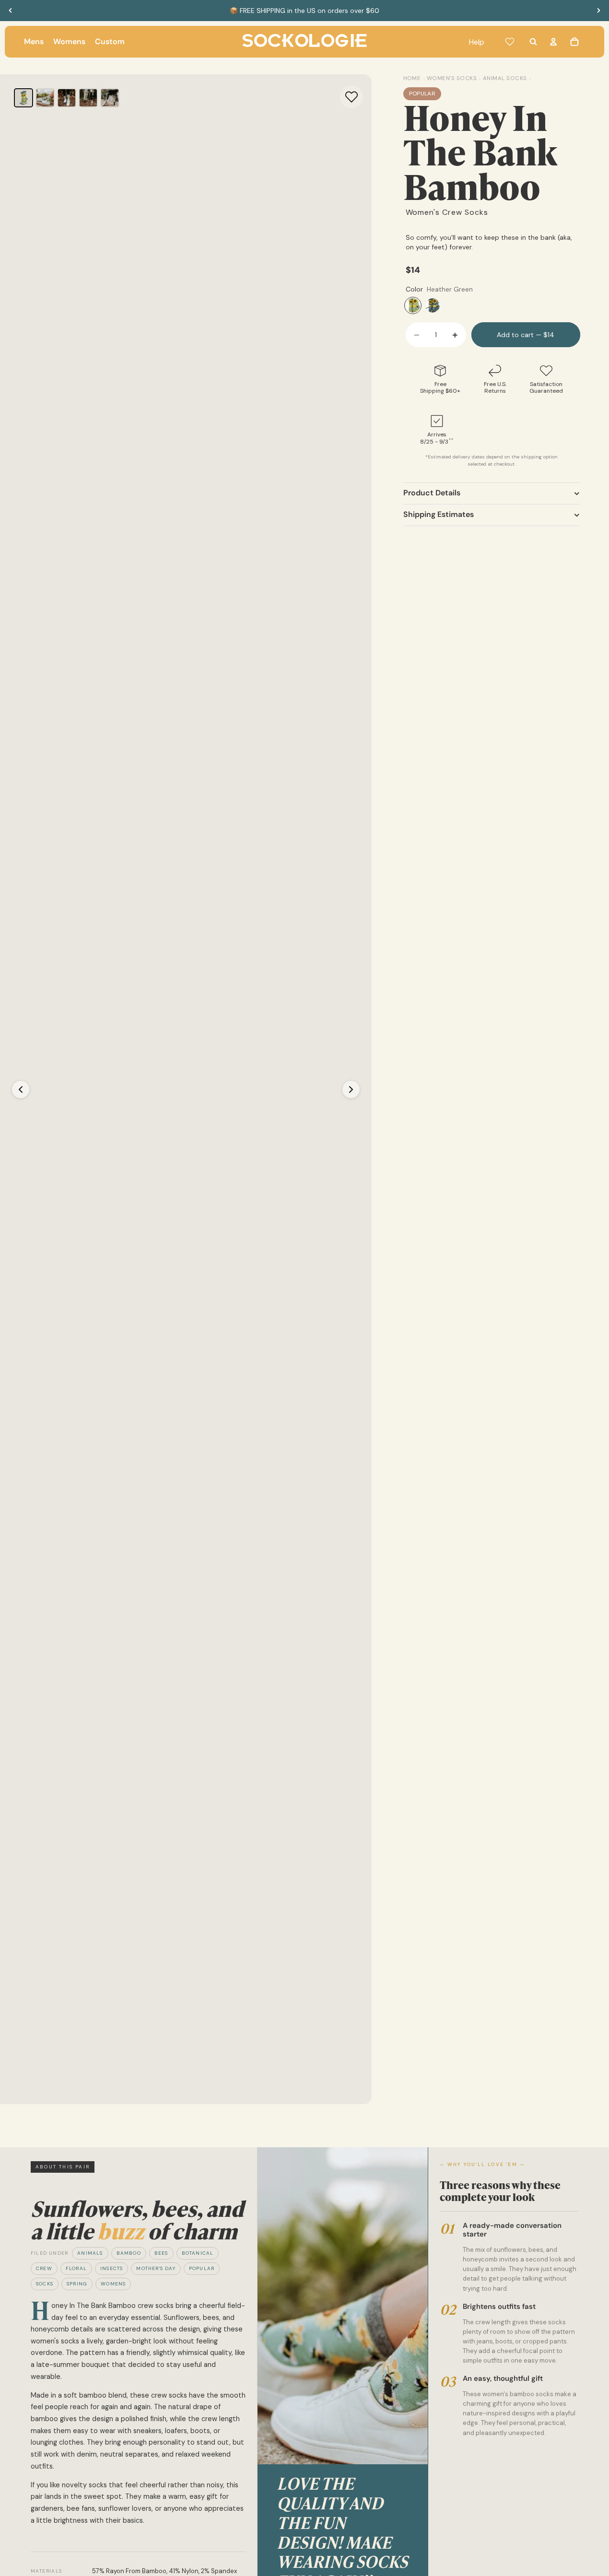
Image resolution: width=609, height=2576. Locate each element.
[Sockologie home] (304, 42)
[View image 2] (45, 98)
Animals (90, 2253)
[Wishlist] (510, 42)
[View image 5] (110, 98)
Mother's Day (156, 2268)
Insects (111, 2268)
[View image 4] (88, 98)
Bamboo (129, 2253)
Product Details (432, 493)
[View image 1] (23, 98)
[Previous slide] (11, 11)
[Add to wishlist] (351, 97)
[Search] (533, 42)
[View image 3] (67, 98)
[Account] (553, 42)
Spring (77, 2284)
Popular (202, 2268)
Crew (44, 2268)
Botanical (198, 2253)
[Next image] (351, 1089)
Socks (45, 2284)
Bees (161, 2253)
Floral (76, 2268)
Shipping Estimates (439, 515)
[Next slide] (598, 11)
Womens (113, 2284)
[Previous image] (21, 1089)
